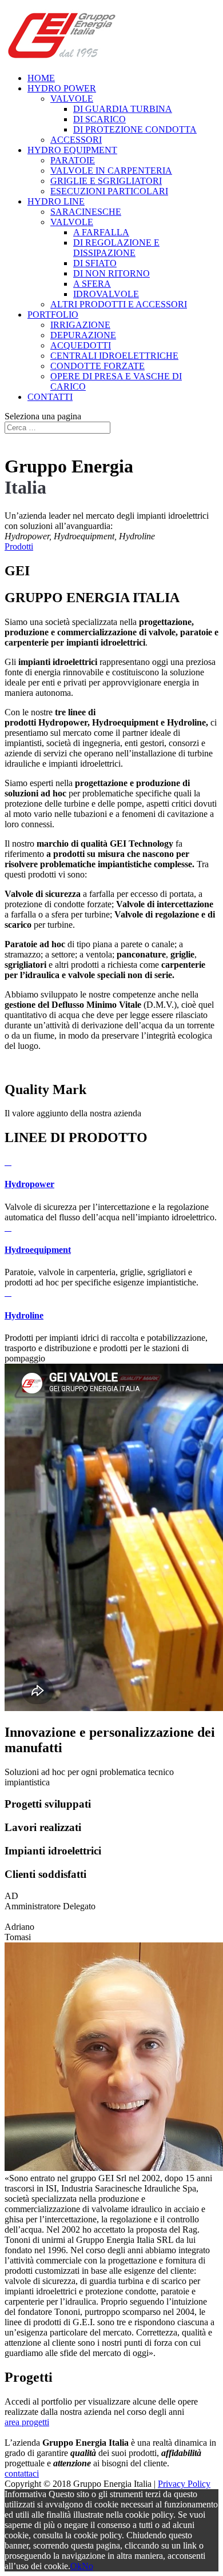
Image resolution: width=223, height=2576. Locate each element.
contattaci (22, 2473)
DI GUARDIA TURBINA (123, 109)
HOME (41, 78)
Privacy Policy (184, 2484)
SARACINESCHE (86, 212)
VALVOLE (72, 99)
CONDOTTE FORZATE (97, 366)
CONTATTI (50, 397)
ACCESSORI (76, 140)
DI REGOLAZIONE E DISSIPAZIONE (116, 248)
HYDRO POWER (62, 88)
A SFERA (92, 284)
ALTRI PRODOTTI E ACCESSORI (119, 304)
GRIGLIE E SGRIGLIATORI (106, 181)
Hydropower (29, 1184)
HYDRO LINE (56, 201)
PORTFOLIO (53, 315)
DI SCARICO (99, 119)
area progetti (27, 2422)
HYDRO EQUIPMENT (72, 150)
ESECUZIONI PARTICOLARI (109, 191)
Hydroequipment (38, 1250)
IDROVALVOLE (106, 294)
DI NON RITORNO (111, 273)
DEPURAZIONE (83, 335)
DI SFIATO (95, 263)
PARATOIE (73, 160)
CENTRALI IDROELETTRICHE (114, 356)
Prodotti (19, 546)
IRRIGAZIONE (80, 325)
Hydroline (24, 1315)
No (87, 2566)
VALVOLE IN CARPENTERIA (111, 171)
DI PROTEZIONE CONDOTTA (135, 129)
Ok (76, 2566)
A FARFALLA (101, 232)
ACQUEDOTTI (81, 345)
